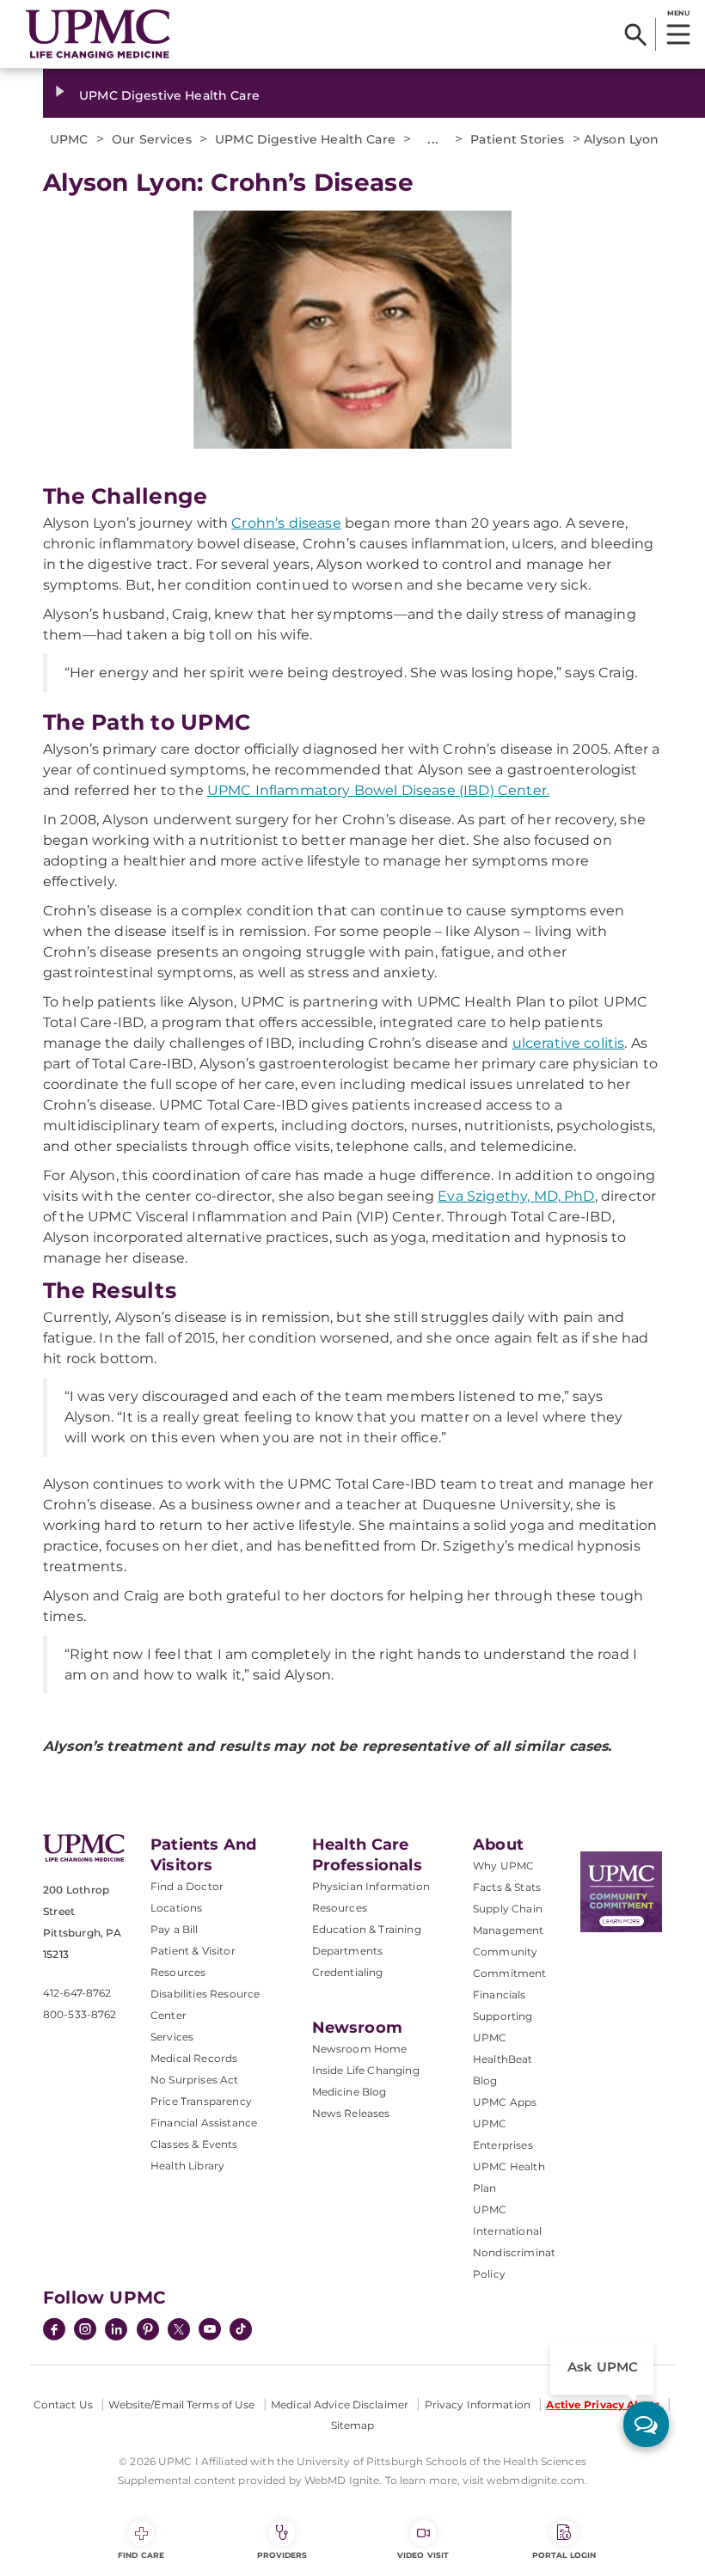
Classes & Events (194, 2144)
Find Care (141, 2555)
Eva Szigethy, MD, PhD (516, 1196)
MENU (678, 13)
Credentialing (348, 1972)
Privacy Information (478, 2405)
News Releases (351, 2113)
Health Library (187, 2166)
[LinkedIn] (116, 2331)
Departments (348, 1951)
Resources (340, 1908)
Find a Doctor (187, 1886)
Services (172, 2037)
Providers (282, 2555)
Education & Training (367, 1929)
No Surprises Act (195, 2080)
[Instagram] (85, 2331)
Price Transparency (201, 2101)
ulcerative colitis (569, 1043)
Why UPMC (503, 1866)
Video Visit (423, 2555)
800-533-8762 (80, 2014)
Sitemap (353, 2425)
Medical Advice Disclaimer (340, 2405)
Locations (176, 1908)
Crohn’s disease (286, 523)
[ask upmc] (646, 2424)
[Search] (636, 34)
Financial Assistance (204, 2123)
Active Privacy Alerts (603, 2405)
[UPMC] (98, 34)
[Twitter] (179, 2329)
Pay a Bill (175, 1929)
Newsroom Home (360, 2049)
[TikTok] (241, 2329)
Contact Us (63, 2405)
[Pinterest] (148, 2331)
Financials (500, 1995)
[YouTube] (210, 2331)
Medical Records (194, 2058)
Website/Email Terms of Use (181, 2405)
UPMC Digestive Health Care (169, 95)
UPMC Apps (505, 2102)
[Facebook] (54, 2331)
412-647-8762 (77, 1993)
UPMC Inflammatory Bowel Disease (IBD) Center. (378, 790)
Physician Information (371, 1886)
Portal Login (564, 2555)
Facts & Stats (507, 1887)
